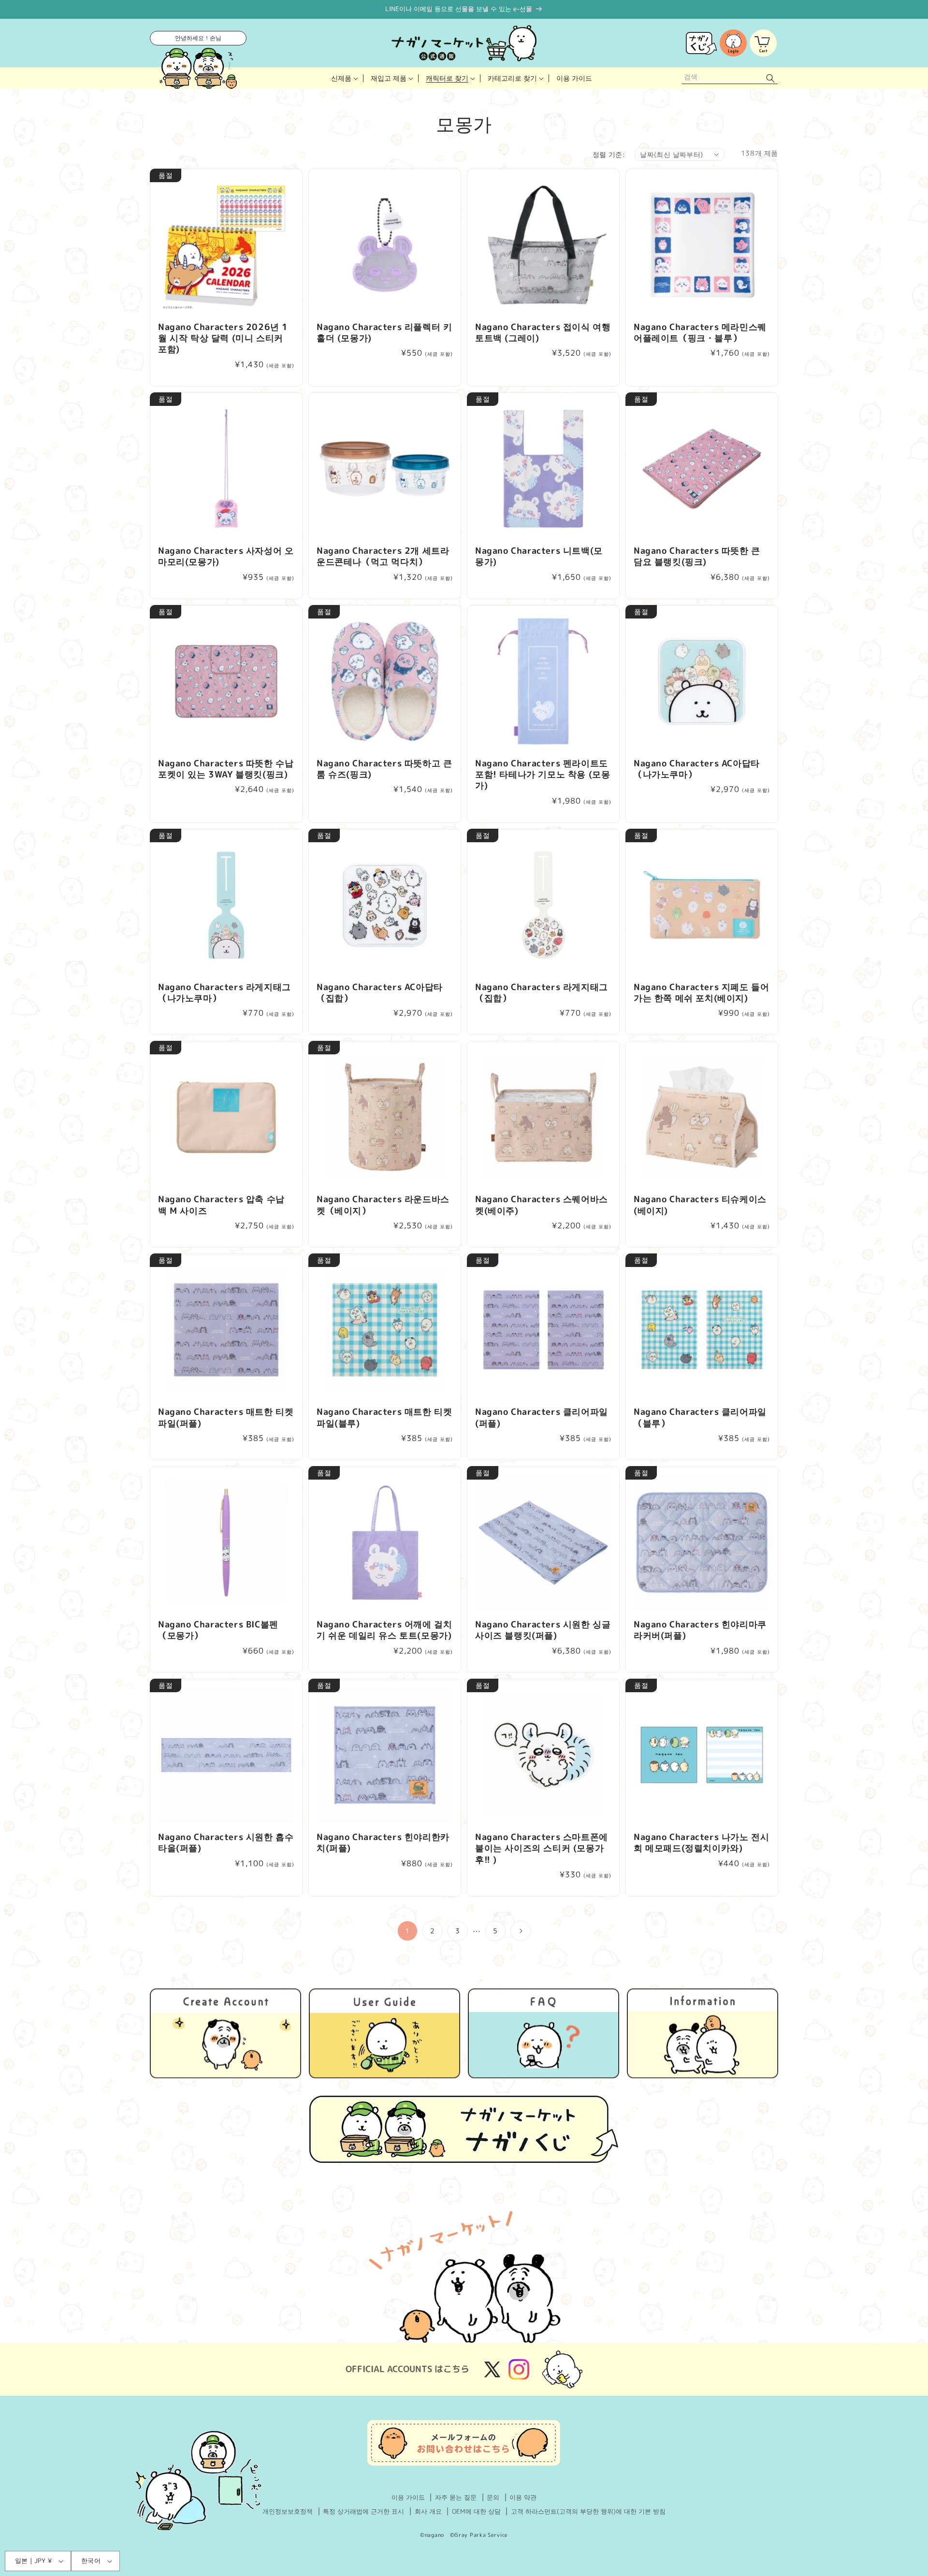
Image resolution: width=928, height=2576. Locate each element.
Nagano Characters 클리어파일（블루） (700, 1418)
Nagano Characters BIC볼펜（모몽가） (218, 1630)
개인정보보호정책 (288, 2511)
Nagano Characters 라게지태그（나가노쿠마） (225, 993)
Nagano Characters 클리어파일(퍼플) (542, 1418)
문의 (493, 2497)
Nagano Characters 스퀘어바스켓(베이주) (542, 1205)
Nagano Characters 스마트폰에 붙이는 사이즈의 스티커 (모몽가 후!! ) (542, 1848)
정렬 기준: (609, 154)
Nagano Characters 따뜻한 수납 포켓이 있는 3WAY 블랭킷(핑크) (226, 769)
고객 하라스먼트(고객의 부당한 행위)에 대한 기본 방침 (588, 2511)
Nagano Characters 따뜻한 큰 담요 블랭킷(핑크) (697, 556)
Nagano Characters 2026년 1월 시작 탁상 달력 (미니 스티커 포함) (223, 338)
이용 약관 (523, 2497)
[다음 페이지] (521, 1931)
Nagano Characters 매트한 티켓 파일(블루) (384, 1418)
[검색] (770, 78)
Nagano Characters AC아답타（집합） (380, 993)
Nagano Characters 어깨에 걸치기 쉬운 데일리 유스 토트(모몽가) (384, 1630)
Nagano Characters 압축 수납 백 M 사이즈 (221, 1205)
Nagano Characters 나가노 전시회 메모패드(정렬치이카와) (701, 1843)
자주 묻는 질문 (456, 2497)
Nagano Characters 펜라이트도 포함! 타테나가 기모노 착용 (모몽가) (543, 775)
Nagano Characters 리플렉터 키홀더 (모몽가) (384, 333)
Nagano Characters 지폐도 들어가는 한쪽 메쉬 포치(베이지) (701, 993)
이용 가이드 (408, 2497)
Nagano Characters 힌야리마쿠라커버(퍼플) (700, 1630)
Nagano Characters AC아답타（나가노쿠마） (697, 769)
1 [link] (407, 1931)
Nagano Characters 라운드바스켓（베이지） (383, 1205)
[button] (344, 78)
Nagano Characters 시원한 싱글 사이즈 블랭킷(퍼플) (543, 1630)
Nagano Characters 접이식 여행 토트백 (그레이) (543, 333)
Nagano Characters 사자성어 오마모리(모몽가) (226, 556)
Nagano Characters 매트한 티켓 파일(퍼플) (226, 1418)
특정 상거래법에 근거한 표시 (363, 2511)
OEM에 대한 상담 (476, 2511)
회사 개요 (428, 2511)
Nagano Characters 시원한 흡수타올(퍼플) (226, 1843)
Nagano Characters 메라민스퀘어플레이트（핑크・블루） (700, 333)
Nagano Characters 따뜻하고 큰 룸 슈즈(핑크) (384, 769)
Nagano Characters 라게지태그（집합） (542, 993)
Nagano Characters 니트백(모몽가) (539, 556)
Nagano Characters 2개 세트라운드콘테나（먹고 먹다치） (383, 556)
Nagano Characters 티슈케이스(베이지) (700, 1205)
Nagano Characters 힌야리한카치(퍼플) (383, 1843)
